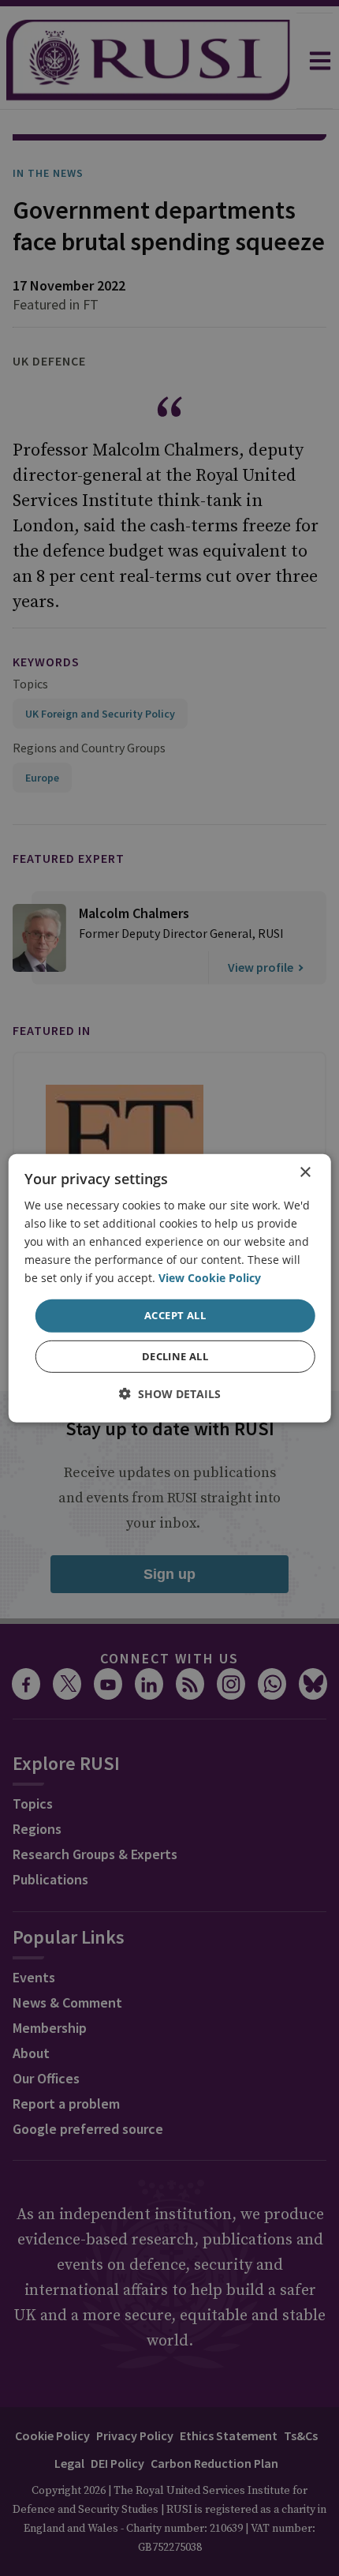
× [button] (305, 1172)
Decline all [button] (175, 1356)
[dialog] (170, 1288)
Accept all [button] (175, 1315)
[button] (170, 1394)
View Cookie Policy (210, 1278)
